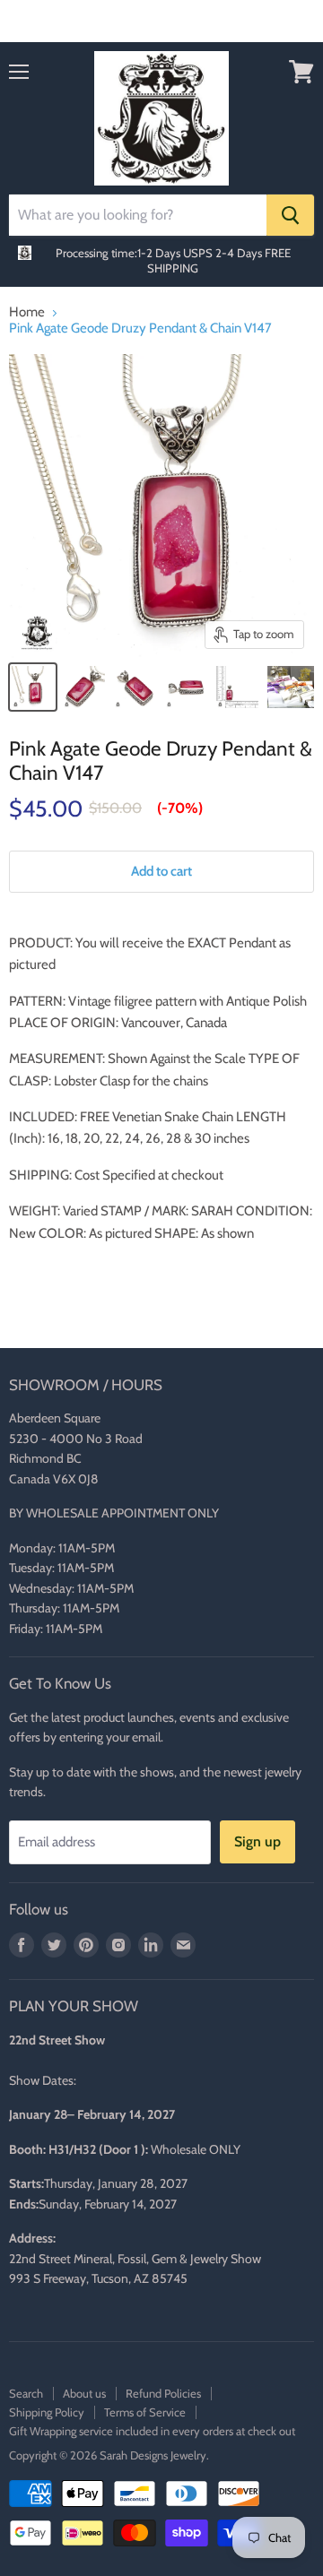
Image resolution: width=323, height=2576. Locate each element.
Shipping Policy (47, 2412)
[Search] (290, 215)
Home (27, 312)
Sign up (258, 1841)
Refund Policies (163, 2393)
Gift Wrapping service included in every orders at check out (152, 2431)
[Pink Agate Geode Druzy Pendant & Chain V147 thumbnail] (33, 687)
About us (84, 2393)
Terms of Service (145, 2412)
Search (26, 2393)
